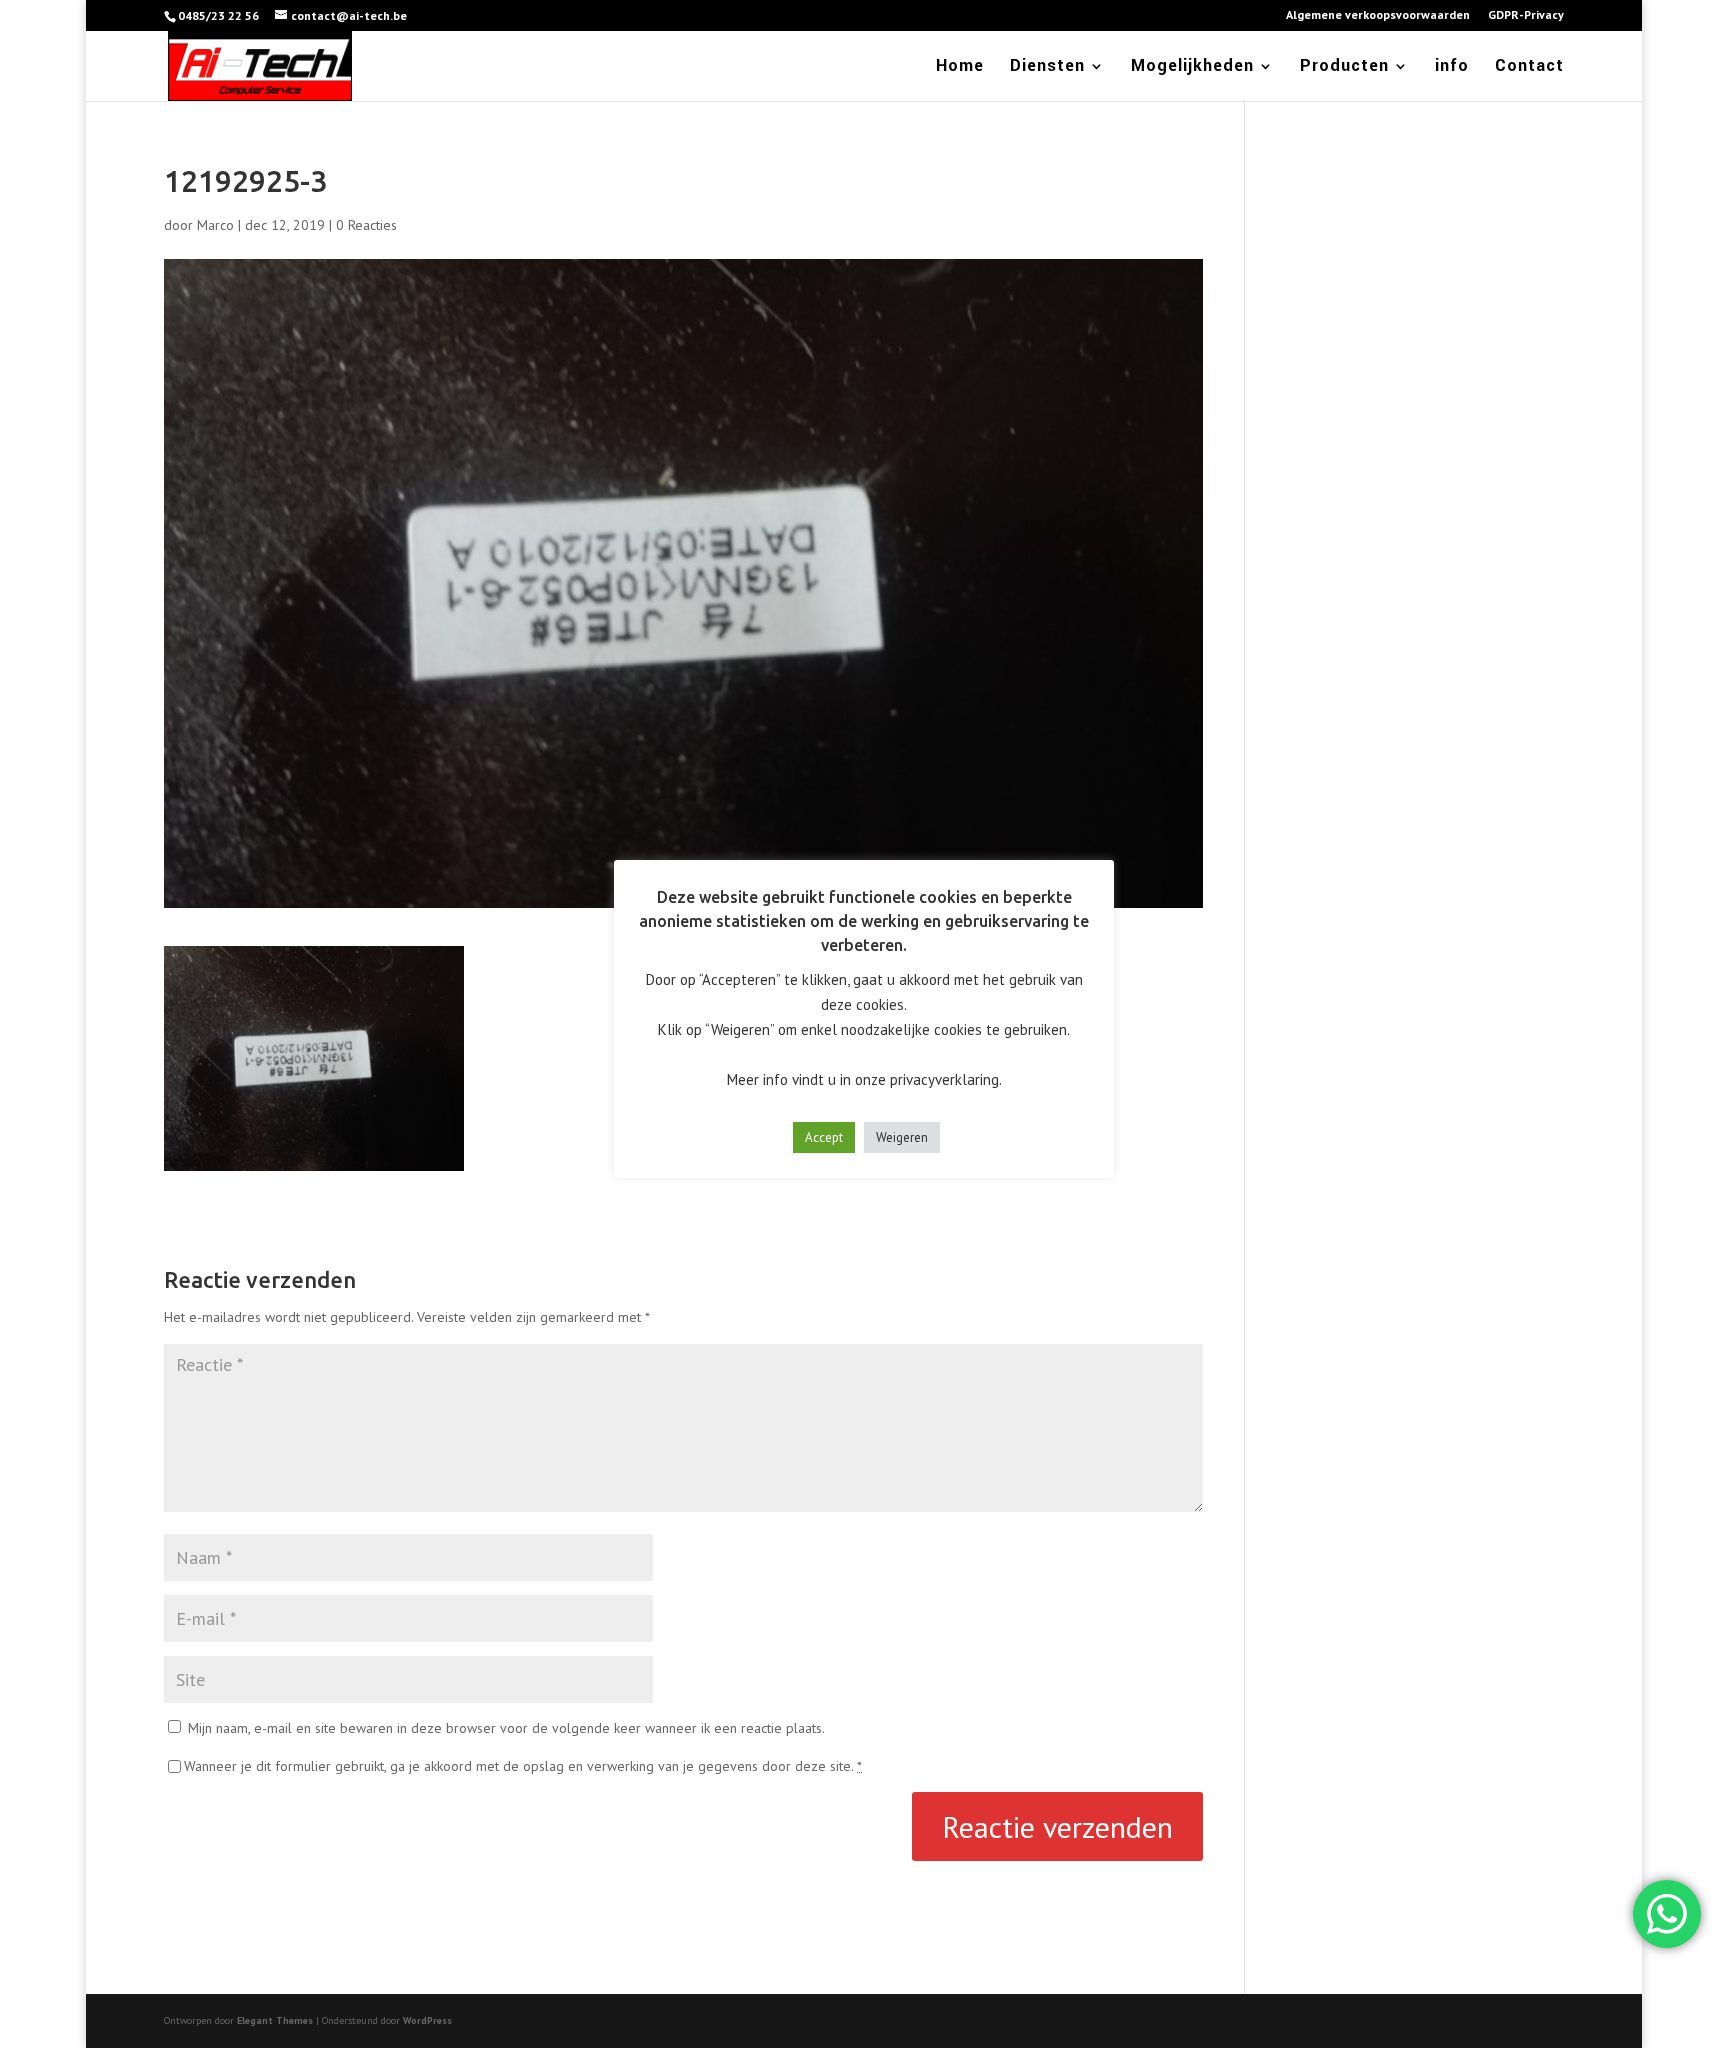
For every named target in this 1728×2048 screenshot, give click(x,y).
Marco (215, 225)
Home (960, 68)
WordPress (427, 2020)
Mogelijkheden (1192, 68)
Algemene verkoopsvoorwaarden (1378, 15)
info (1452, 68)
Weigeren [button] (902, 1137)
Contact (1529, 68)
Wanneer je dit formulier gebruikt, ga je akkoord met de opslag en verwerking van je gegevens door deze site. (523, 1766)
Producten (1344, 68)
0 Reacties (366, 225)
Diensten (1047, 68)
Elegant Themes (275, 2020)
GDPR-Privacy (1526, 15)
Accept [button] (824, 1137)
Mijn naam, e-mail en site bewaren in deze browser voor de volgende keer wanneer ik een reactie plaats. (506, 1728)
